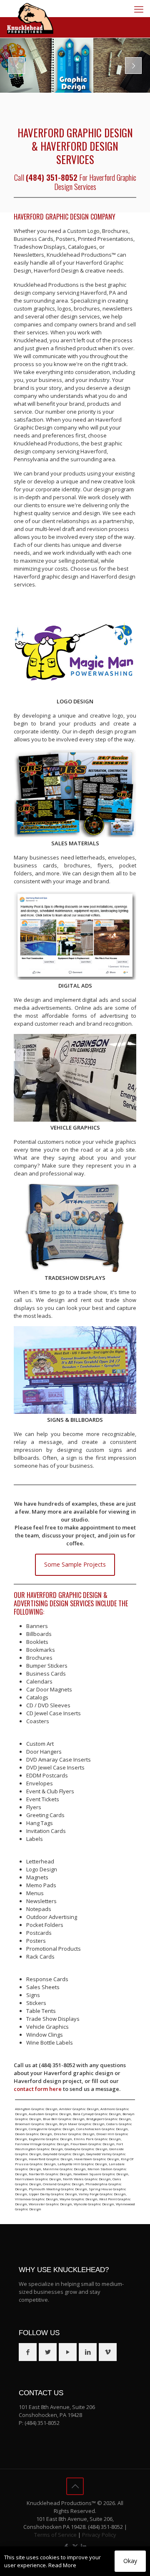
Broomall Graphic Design (36, 2124)
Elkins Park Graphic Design (97, 2139)
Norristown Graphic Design (38, 2179)
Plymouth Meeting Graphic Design (58, 2189)
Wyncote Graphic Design (94, 2204)
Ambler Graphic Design (79, 2109)
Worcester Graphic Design (50, 2204)
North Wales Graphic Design (87, 2179)
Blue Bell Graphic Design (64, 2119)
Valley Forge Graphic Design (102, 2194)
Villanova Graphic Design (36, 2199)
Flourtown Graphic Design (92, 2144)
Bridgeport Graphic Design (109, 2119)
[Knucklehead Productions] (30, 19)
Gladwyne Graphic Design (86, 2149)
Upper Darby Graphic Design (53, 2194)
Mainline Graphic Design (64, 2169)
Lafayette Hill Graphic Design (82, 2164)
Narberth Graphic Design (50, 2174)
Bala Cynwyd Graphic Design (97, 2114)
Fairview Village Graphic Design (42, 2144)
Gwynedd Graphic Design (64, 2154)
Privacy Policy (99, 2535)
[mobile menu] (139, 9)
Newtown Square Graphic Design (101, 2174)
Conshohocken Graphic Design (102, 2129)
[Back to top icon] (75, 2486)
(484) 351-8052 (42, 2423)
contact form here (38, 2089)
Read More (62, 2565)
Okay (130, 2561)
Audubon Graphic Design (50, 2114)
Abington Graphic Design (36, 2109)
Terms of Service (55, 2535)
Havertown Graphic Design (97, 2159)
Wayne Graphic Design (79, 2199)
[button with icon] (28, 2352)
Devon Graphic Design (34, 2134)
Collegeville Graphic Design (52, 2129)
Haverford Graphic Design (51, 2159)
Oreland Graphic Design (63, 2184)
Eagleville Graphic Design (50, 2139)
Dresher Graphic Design (74, 2134)
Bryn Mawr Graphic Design (82, 2124)
